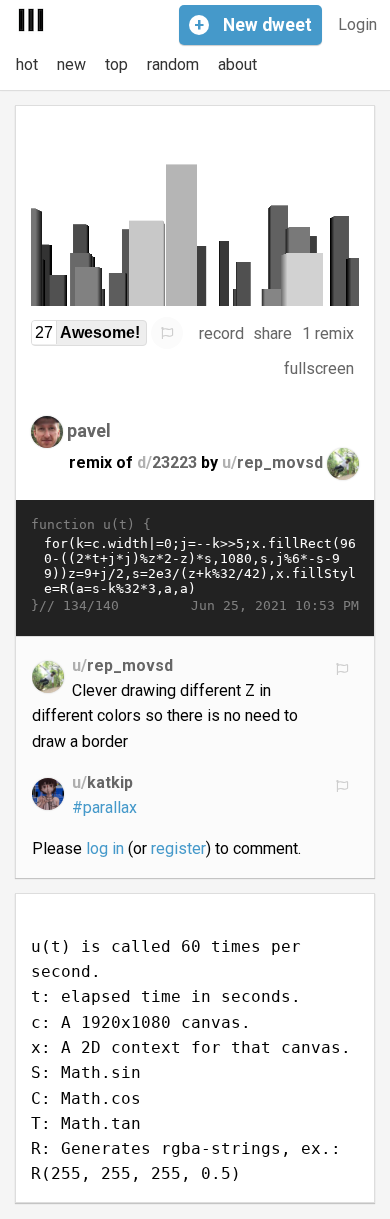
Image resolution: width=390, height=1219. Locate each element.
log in (105, 848)
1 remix (328, 333)
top (116, 64)
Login (357, 24)
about (237, 64)
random (173, 64)
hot (27, 64)
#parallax (104, 807)
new (71, 64)
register (178, 848)
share (272, 333)
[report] (167, 333)
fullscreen (319, 368)
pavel (89, 430)
